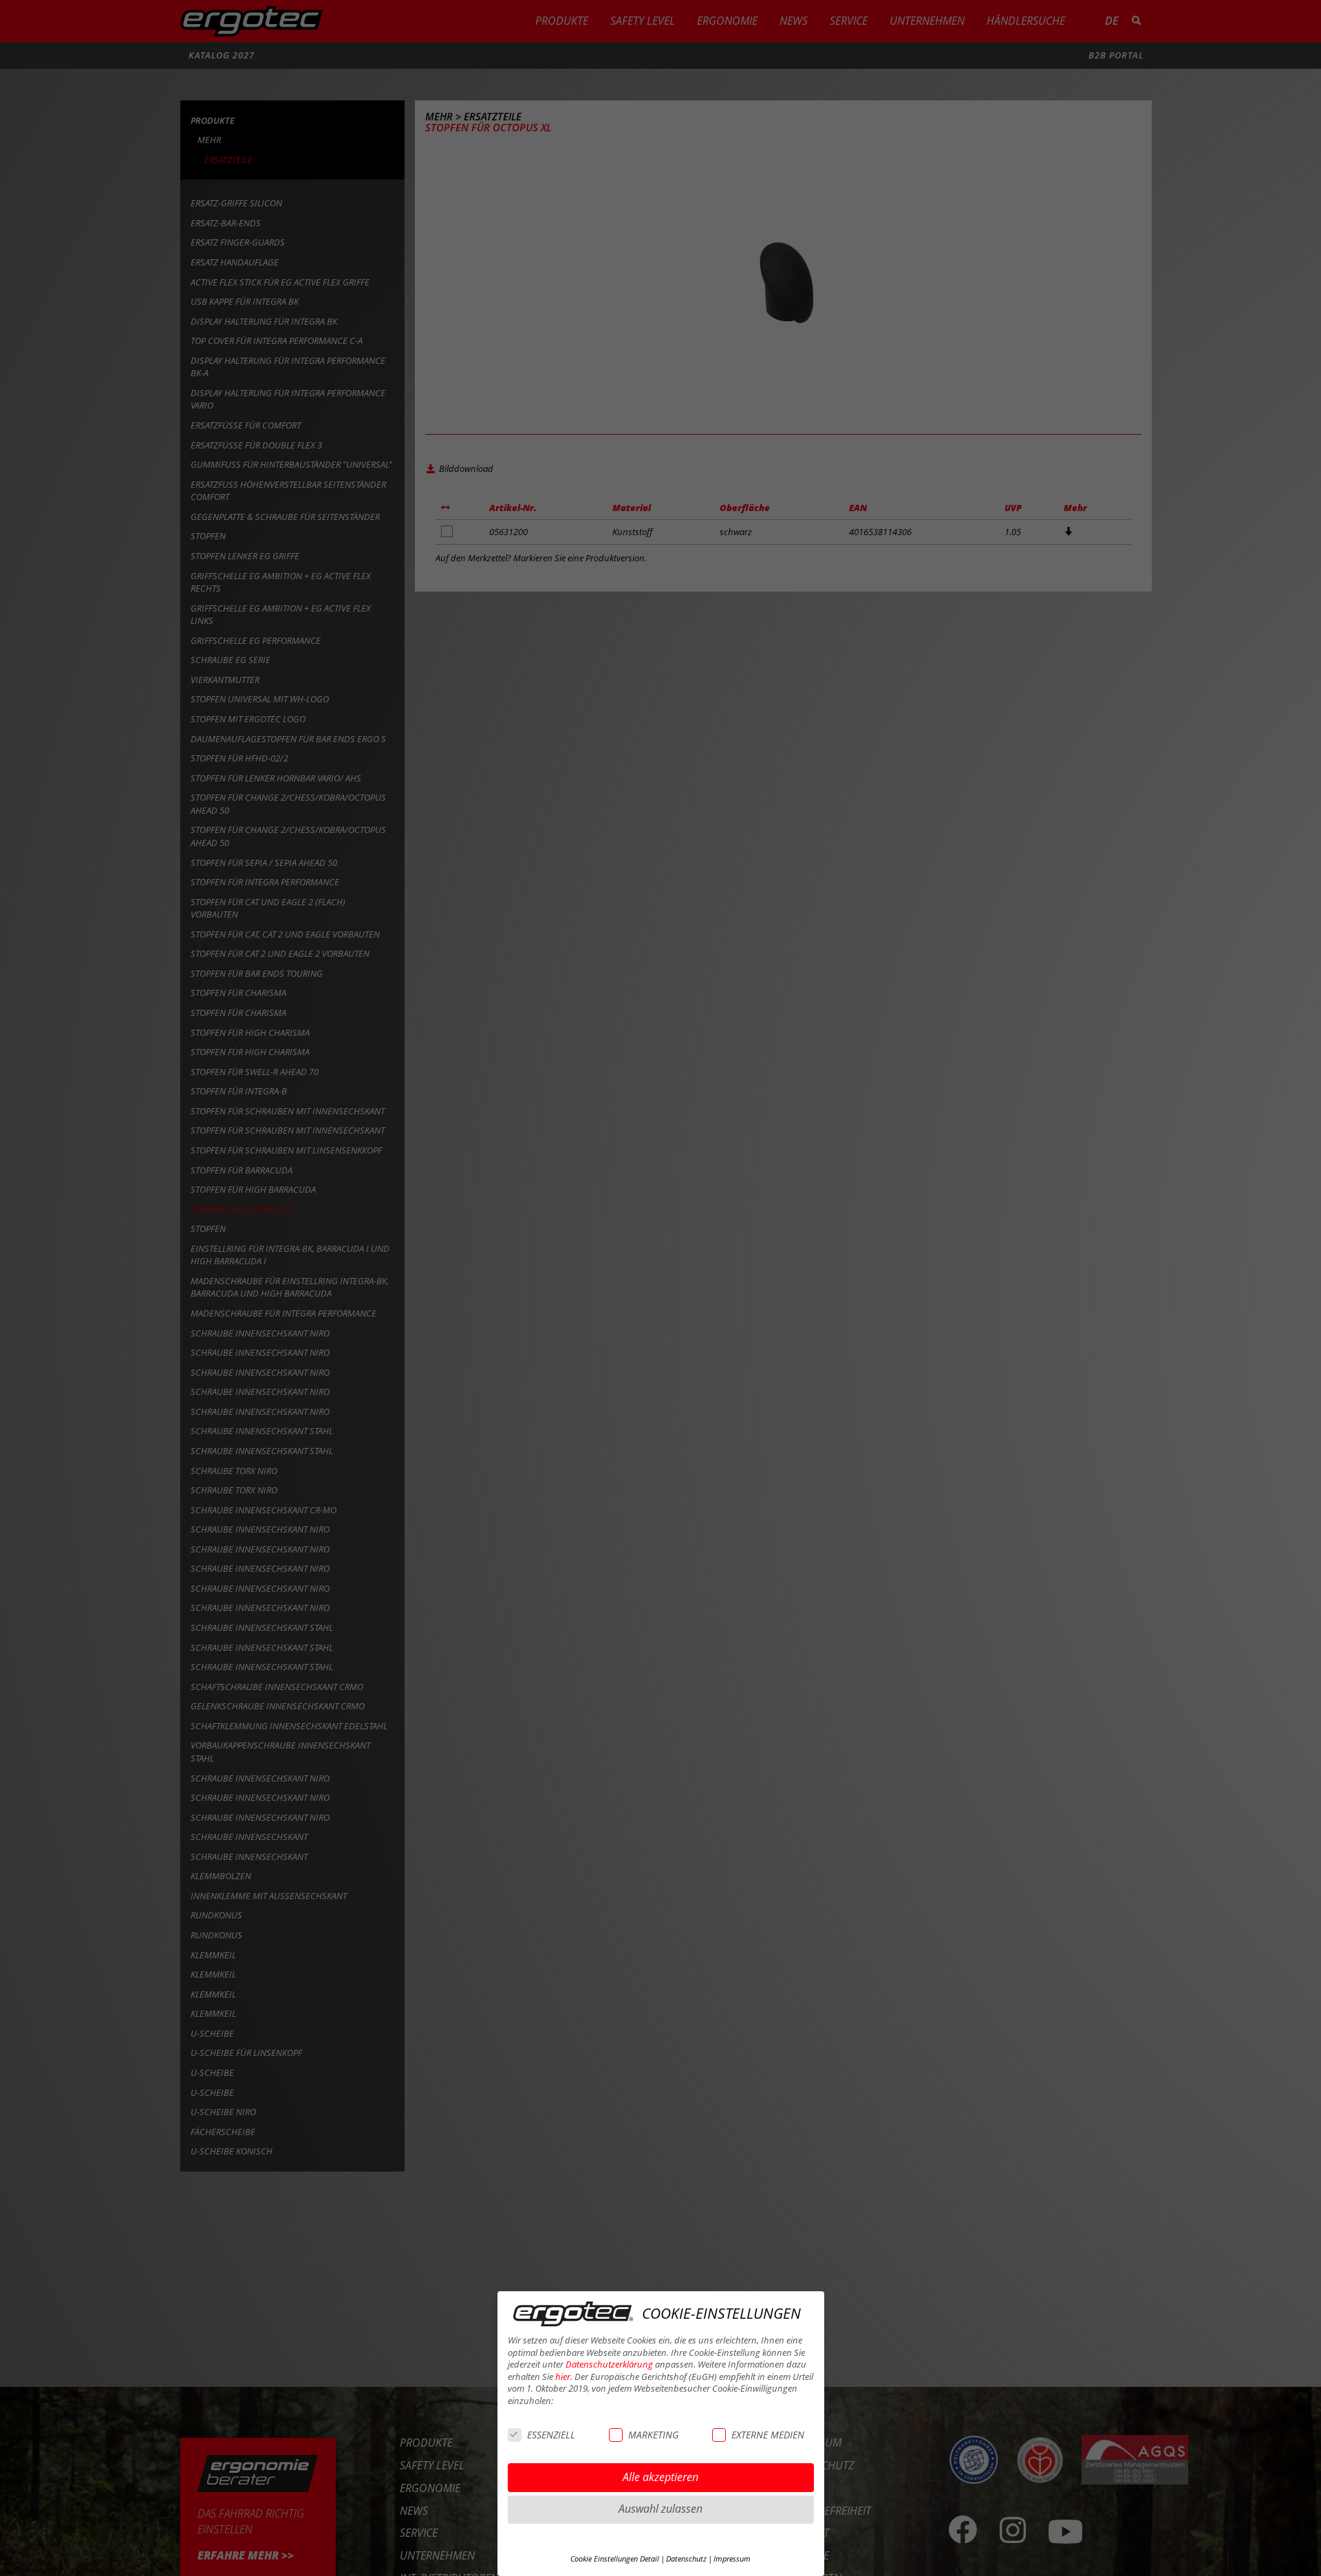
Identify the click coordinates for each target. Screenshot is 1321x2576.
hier (563, 2377)
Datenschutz (686, 2559)
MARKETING (653, 2435)
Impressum (732, 2559)
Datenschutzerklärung (609, 2364)
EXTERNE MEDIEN (768, 2435)
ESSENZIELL (551, 2435)
